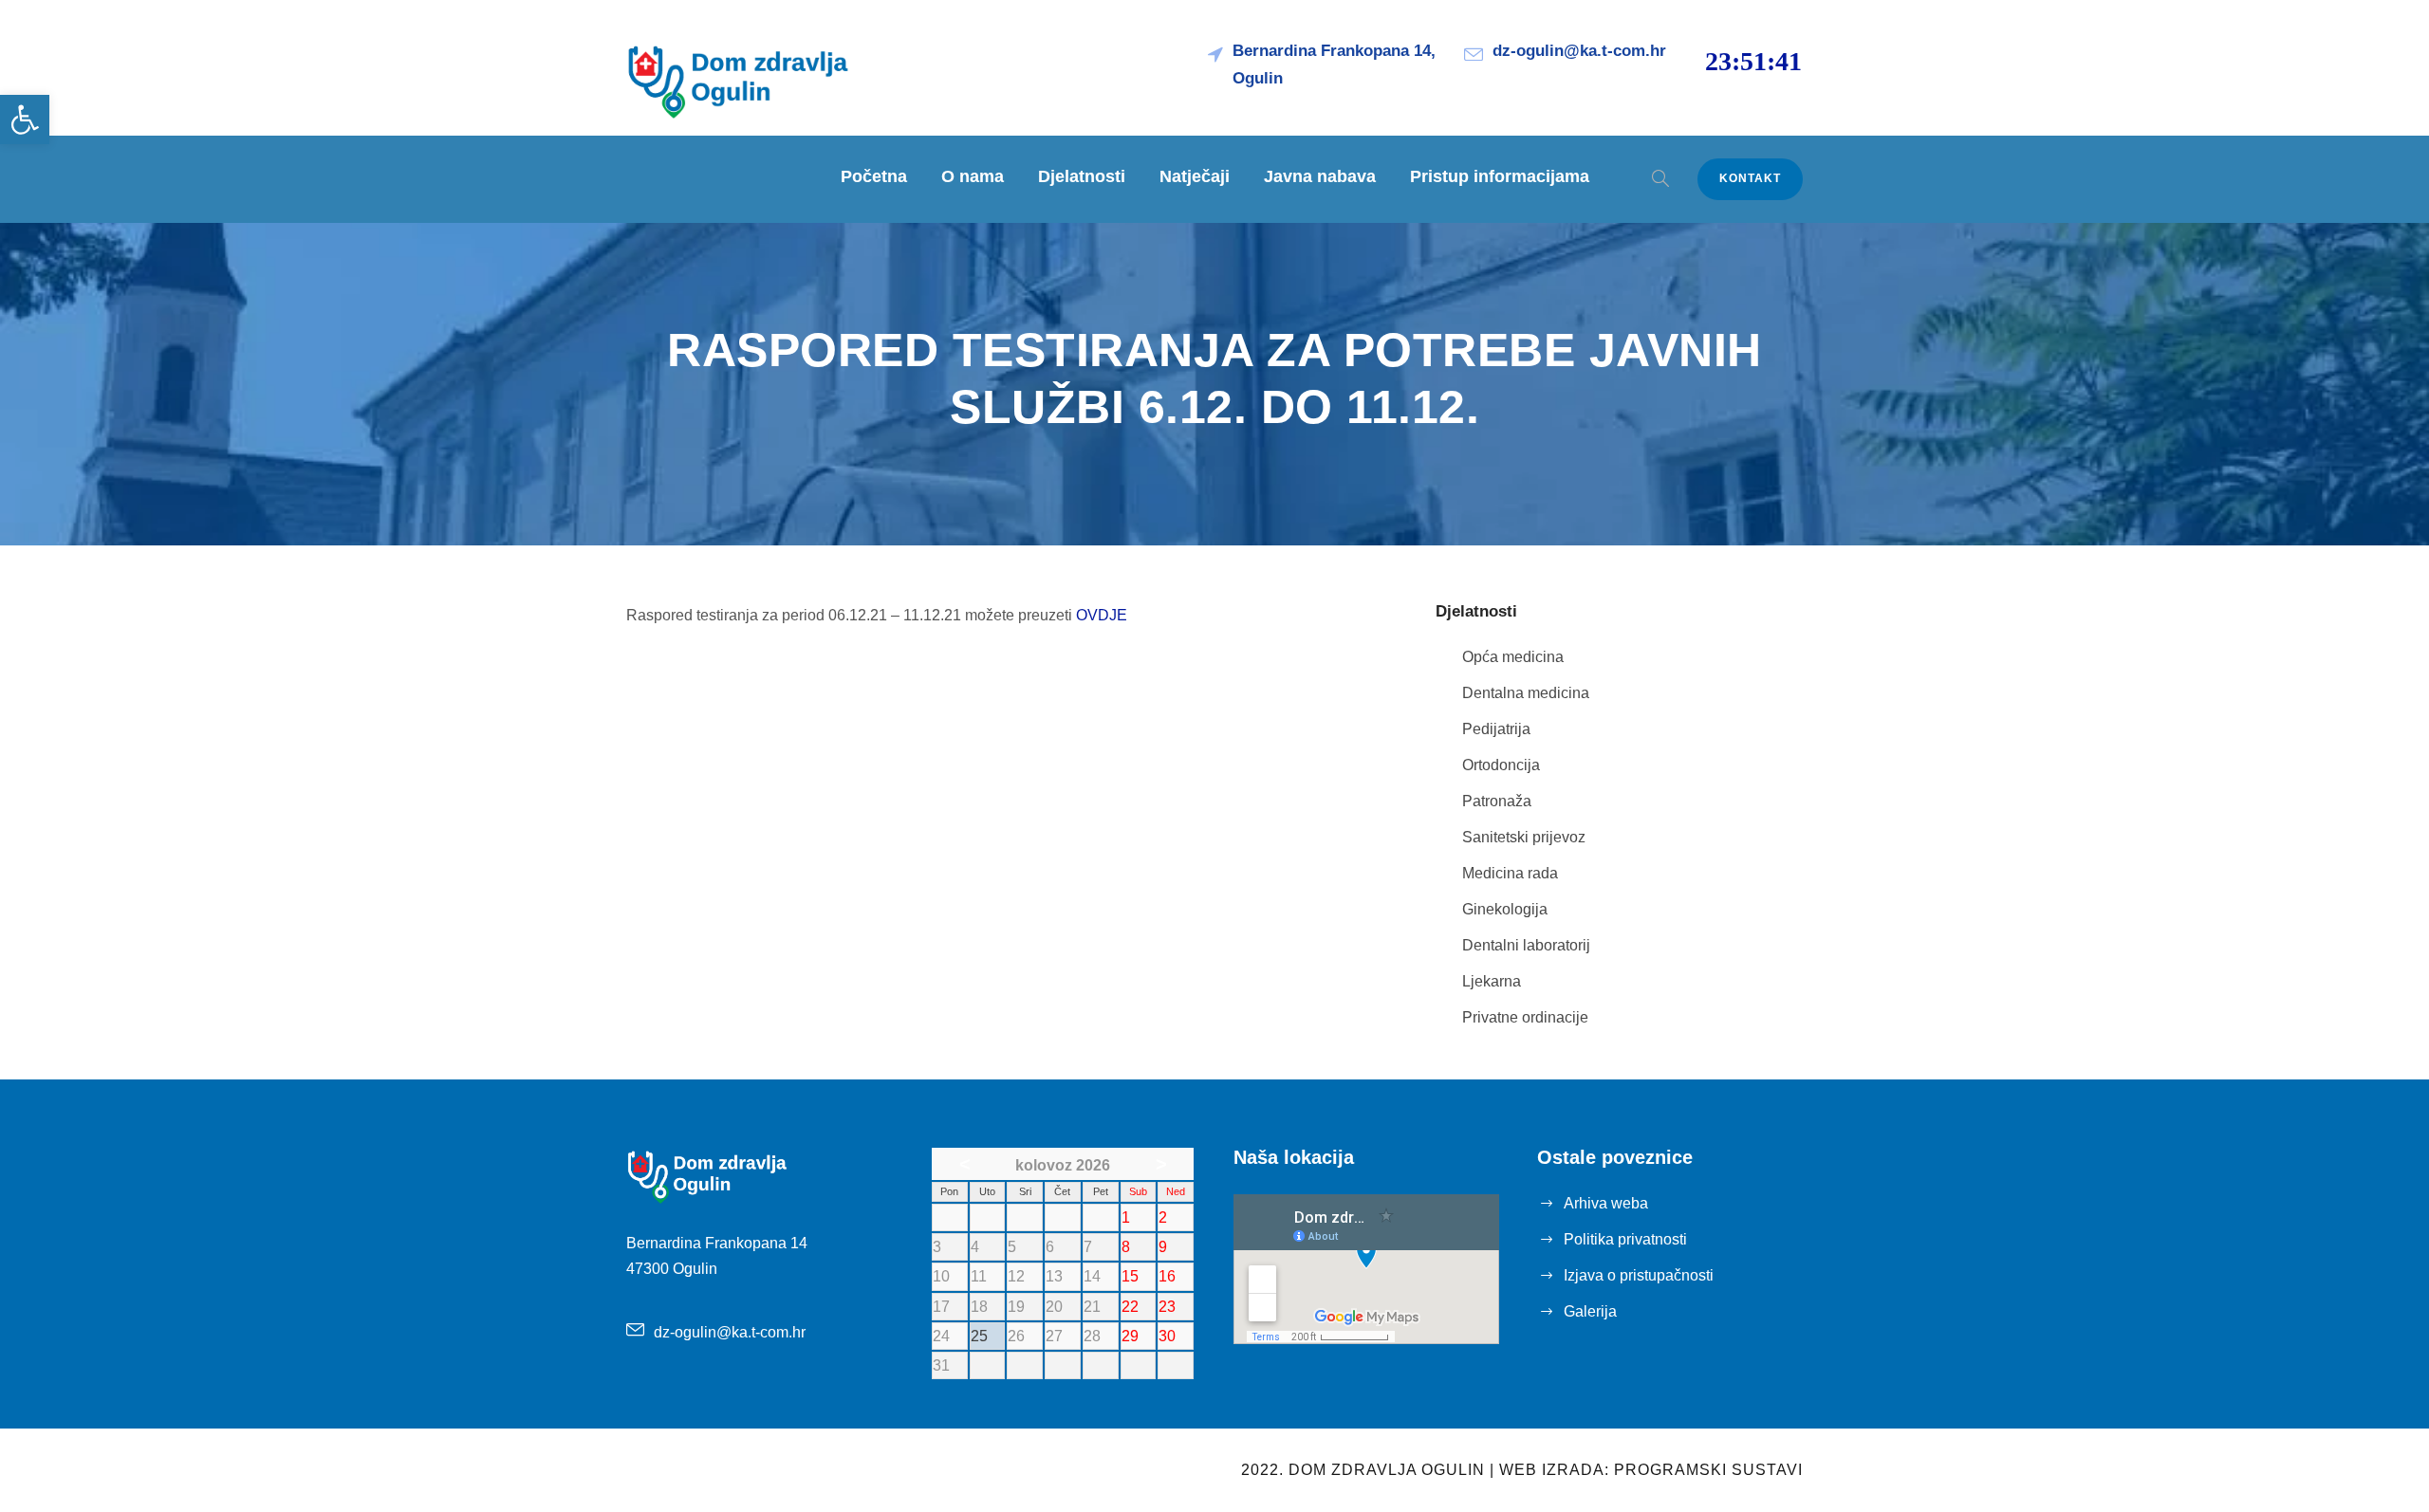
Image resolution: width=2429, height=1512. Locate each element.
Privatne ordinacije (1525, 1017)
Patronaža (1497, 801)
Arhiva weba (1606, 1203)
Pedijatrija (1496, 729)
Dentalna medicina (1526, 693)
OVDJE (1102, 615)
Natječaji (1195, 176)
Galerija (1590, 1311)
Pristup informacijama (1500, 176)
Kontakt (1750, 178)
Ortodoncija (1501, 765)
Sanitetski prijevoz (1524, 837)
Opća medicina (1513, 657)
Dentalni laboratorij (1526, 945)
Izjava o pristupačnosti (1639, 1275)
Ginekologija (1505, 909)
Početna (874, 176)
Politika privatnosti (1625, 1239)
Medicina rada (1510, 873)
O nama (973, 176)
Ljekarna (1492, 981)
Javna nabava (1320, 176)
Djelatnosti (1082, 176)
